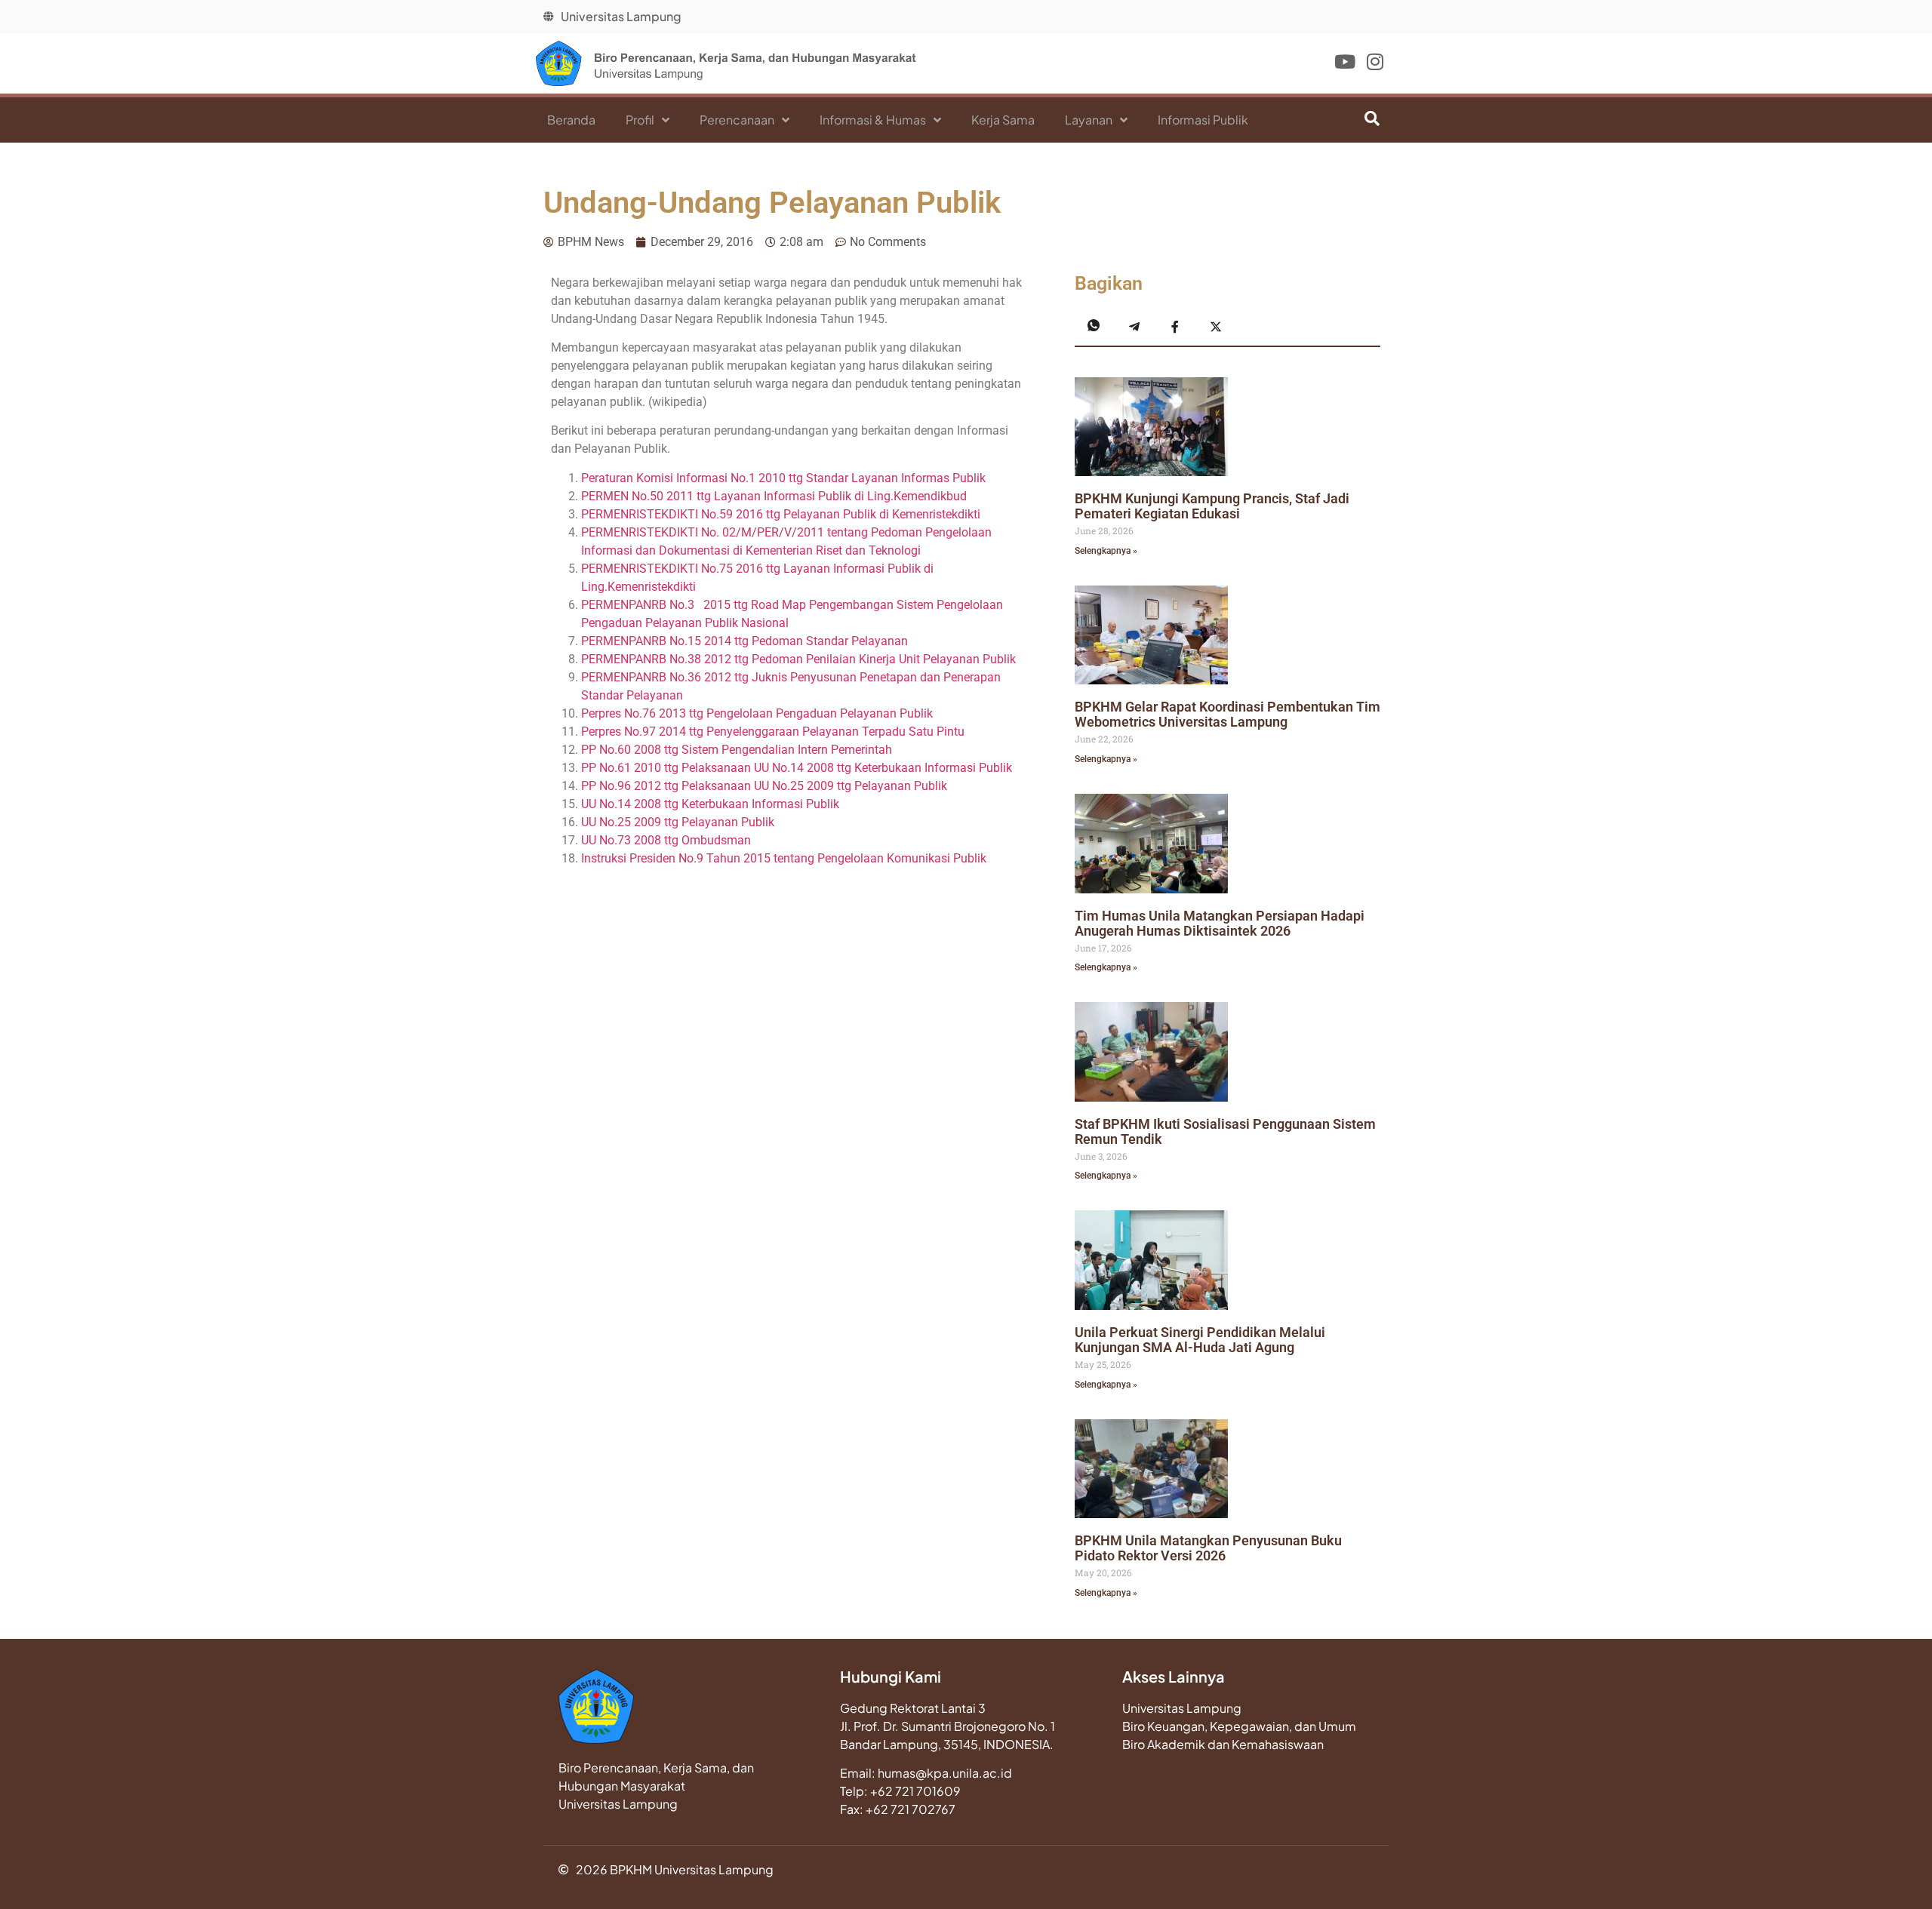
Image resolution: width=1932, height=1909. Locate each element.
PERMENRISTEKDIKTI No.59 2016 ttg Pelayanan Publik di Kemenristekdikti (781, 514)
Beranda (571, 120)
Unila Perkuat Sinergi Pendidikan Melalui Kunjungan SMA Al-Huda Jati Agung (1200, 1340)
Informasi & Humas (873, 120)
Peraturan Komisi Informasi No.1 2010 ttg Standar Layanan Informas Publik (783, 478)
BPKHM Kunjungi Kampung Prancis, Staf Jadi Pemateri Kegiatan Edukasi (1212, 506)
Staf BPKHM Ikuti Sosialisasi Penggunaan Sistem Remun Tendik (1225, 1131)
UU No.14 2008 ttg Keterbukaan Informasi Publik (710, 804)
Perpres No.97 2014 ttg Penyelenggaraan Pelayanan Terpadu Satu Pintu (773, 732)
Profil (640, 120)
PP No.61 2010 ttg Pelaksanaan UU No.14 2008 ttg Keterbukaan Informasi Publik (797, 768)
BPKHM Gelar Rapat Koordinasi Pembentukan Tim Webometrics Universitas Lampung (1227, 714)
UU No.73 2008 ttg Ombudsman (666, 840)
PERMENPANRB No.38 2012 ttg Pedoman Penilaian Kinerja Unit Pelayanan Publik (798, 659)
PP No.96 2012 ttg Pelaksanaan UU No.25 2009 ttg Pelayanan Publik (764, 786)
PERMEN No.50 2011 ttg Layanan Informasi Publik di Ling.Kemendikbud (774, 496)
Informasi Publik (1203, 120)
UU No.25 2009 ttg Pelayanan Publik (678, 822)
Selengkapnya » (1106, 551)
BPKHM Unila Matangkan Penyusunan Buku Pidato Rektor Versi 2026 (1208, 1548)
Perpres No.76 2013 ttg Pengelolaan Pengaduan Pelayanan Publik (757, 713)
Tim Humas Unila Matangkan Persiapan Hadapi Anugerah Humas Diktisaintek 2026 (1220, 923)
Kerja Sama (1003, 120)
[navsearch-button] (1355, 120)
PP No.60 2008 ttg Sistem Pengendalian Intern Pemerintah (737, 750)
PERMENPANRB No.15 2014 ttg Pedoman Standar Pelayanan (744, 641)
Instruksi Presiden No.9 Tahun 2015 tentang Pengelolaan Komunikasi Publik (784, 858)
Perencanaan (737, 120)
